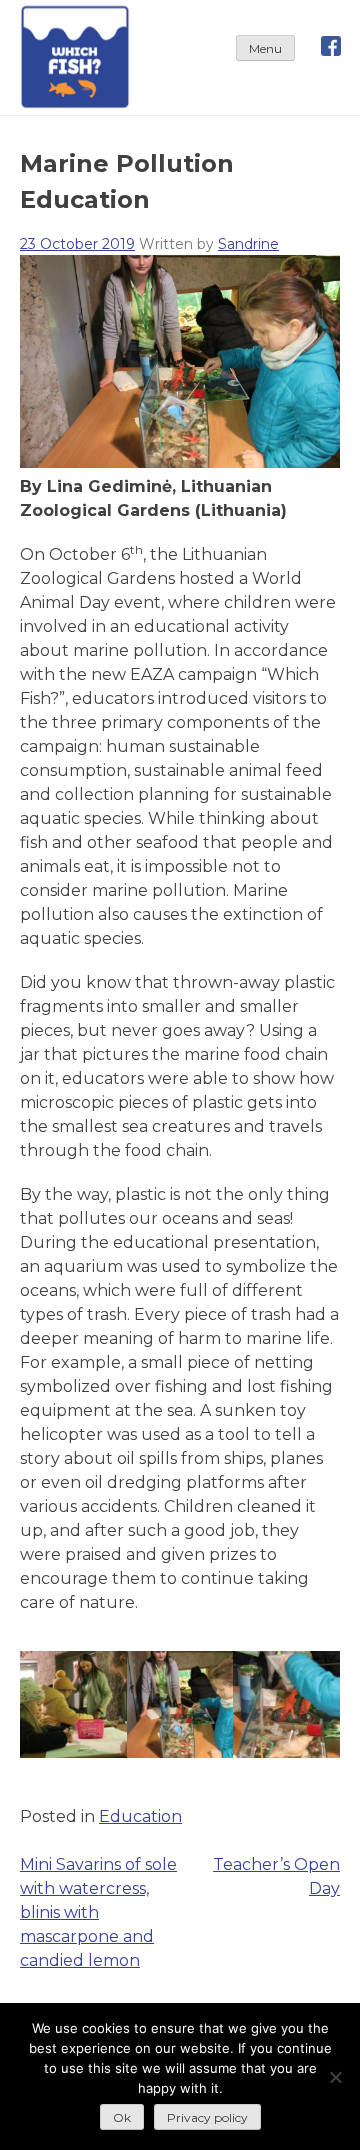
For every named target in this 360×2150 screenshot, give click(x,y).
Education (140, 1816)
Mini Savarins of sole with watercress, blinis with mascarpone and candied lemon (98, 1912)
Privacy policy (207, 2117)
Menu (265, 48)
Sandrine (248, 244)
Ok (122, 2117)
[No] (335, 2077)
